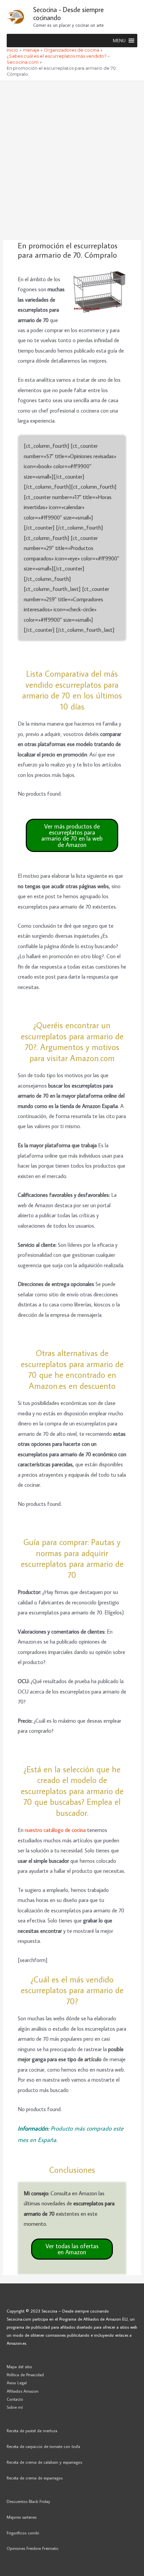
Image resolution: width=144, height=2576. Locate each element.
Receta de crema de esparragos (35, 2478)
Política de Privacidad (25, 2375)
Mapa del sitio (19, 2367)
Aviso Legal (17, 2383)
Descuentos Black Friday (28, 2501)
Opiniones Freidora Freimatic (33, 2548)
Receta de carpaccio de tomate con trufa (43, 2446)
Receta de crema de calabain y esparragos (44, 2462)
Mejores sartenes (22, 2517)
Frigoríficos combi (23, 2533)
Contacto (15, 2399)
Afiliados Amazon (23, 2391)
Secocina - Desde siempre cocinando (68, 13)
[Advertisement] (72, 157)
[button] (119, 41)
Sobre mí (15, 2407)
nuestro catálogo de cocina (55, 1830)
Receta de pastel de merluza (32, 2431)
